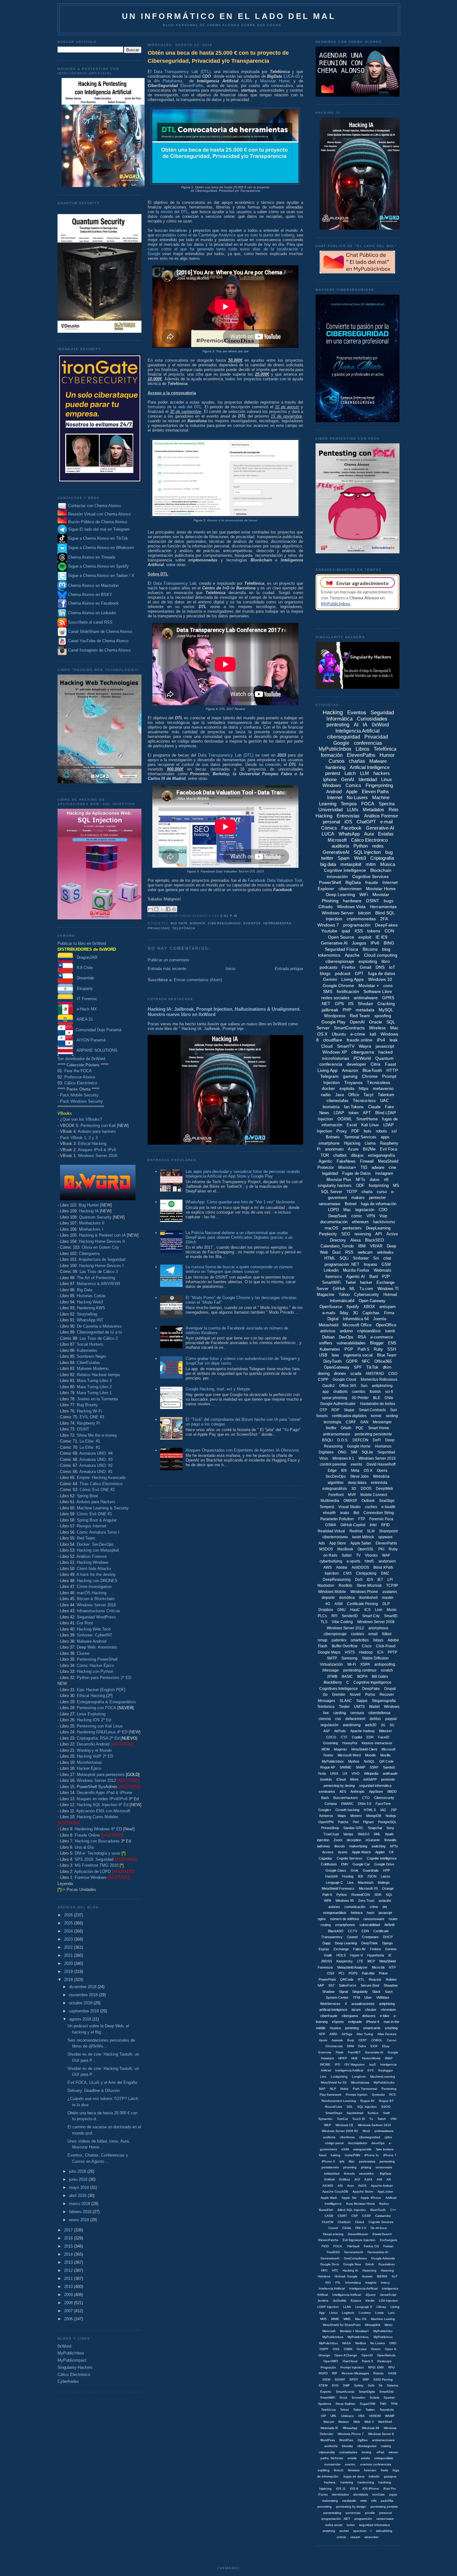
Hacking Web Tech (94, 1629)
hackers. (330, 2482)
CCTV (353, 1931)
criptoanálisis (369, 1331)
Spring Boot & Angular (97, 1520)
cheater (371, 2010)
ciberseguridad (224, 923)
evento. (351, 2464)
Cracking (386, 1004)
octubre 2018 (81, 2003)
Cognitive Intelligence (345, 870)
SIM (354, 1452)
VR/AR (376, 1246)
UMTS (359, 1707)
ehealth (329, 1513)
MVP (352, 1495)
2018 (69, 1980)
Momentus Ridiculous (379, 1380)
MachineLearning (383, 2077)
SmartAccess (345, 2392)
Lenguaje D (364, 2307)
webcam (365, 1252)
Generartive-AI (378, 2252)
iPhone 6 (373, 2022)
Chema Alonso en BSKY (90, 595)
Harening (387, 2270)
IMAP (389, 2058)
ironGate (379, 2494)
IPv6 (375, 943)
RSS (349, 1252)
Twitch (382, 2119)
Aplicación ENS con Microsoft (103, 1811)
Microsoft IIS (368, 1888)
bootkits (326, 1779)
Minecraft (329, 2331)
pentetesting (332, 2513)
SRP (366, 2379)
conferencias (368, 743)
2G (383, 1725)
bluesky (347, 2446)
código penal (334, 2143)
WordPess (328, 2440)
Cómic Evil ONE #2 (97, 1490)
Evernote (325, 2052)
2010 (69, 2287)
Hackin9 (331, 1876)
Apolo (323, 2040)
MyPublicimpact (72, 2360)
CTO (366, 1798)
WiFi (364, 895)
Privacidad (159, 928)
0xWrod (345, 2179)
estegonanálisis (335, 1913)
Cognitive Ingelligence (372, 1682)
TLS (324, 1622)
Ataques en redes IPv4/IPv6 (102, 1799)
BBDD (392, 1791)
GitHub (339, 1289)
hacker (366, 1282)
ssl (394, 1131)
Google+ (325, 1810)
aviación (385, 1901)
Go (325, 1695)
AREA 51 (83, 1019)
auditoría (340, 846)
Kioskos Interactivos (377, 1743)
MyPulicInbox (328, 2343)
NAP (322, 2089)
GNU (342, 1610)
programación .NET (342, 1264)
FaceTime (383, 1804)
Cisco (367, 1646)
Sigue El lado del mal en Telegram (98, 529)
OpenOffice (386, 1325)
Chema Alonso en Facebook (93, 604)
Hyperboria (376, 1955)
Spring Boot (87, 1496)
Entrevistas (348, 816)
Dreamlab (83, 978)
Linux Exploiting (91, 1714)
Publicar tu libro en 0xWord (82, 943)
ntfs (374, 2501)
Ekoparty (83, 988)
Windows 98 (371, 2428)
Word (366, 2131)
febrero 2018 (81, 2212)
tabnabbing (384, 2531)
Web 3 (369, 2422)
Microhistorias (89, 1762)
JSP (394, 1810)
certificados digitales (349, 1416)
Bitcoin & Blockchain (96, 1599)
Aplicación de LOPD (92, 1871)
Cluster (83, 1653)
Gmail (365, 967)
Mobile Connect (374, 1495)
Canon (392, 2040)
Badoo (384, 2204)
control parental (333, 1464)
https (364, 1088)
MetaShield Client (364, 1749)
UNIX (334, 1773)
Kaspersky (345, 1961)
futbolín (374, 2476)
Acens (343, 1852)
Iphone (330, 779)
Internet (335, 797)
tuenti (390, 1331)
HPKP (343, 2058)
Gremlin (339, 1695)
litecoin (340, 1846)
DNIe (389, 1398)
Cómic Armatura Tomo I (98, 1532)
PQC (360, 1428)
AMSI (333, 2034)
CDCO (331, 1737)
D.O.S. (343, 1440)
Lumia (379, 2313)
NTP (392, 1967)
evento (356, 1464)
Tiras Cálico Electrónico (101, 1484)
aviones (334, 1907)
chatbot (340, 1155)
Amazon (350, 1070)
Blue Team (387, 1355)
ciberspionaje (335, 1634)
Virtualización (331, 1664)
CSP (355, 2216)
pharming (350, 2167)
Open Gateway (372, 1301)
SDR (378, 1895)
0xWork (330, 2179)
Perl (356, 1822)
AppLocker (385, 2192)
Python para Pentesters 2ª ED (104, 1678)
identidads (361, 2494)
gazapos (390, 2476)
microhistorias (335, 1058)
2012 (69, 2270)
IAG (383, 1810)
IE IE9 (381, 937)
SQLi (344, 1258)
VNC (394, 2119)
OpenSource (331, 1307)
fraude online (360, 1040)
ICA (380, 1652)
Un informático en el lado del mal (229, 16)
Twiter (357, 2410)
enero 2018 (80, 2220)
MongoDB (374, 1816)
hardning (385, 2482)
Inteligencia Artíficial (363, 2288)
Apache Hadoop (362, 1731)
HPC (324, 2270)
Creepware (370, 1937)
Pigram (368, 1822)
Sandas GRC (353, 1828)
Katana (356, 2301)
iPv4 (381, 1040)
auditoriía (331, 2446)
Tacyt (368, 1095)
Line (323, 2077)
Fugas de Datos (357, 1173)
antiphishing (382, 1386)
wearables (366, 2173)
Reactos (375, 1979)
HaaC (355, 1610)
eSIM (345, 2149)
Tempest (327, 1507)
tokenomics (329, 955)
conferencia (331, 1064)
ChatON (328, 2222)
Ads (322, 1543)
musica (335, 2028)
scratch (387, 1670)
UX (345, 1773)
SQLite (367, 1452)
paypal (391, 1719)
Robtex (391, 1979)
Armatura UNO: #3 (96, 1460)
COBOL (377, 2040)
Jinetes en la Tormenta (97, 1399)
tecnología (332, 1422)
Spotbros (325, 2404)
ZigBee (363, 2440)
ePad (380, 2452)
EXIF (374, 2046)
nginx (322, 1919)
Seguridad (386, 1452)
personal (331, 822)
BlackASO (336, 1931)
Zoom (338, 1840)
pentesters (352, 1228)
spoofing (383, 1016)
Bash (325, 1798)
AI (356, 725)
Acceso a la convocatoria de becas (232, 520)
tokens (374, 931)
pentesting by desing (339, 1786)
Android (334, 792)
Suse (389, 1992)
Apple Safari (361, 1543)
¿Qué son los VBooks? (81, 1119)
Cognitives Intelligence (339, 1689)
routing (326, 1925)
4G (328, 1604)
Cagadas (325, 1858)
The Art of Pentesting (96, 1278)
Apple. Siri (349, 2198)
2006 (69, 2319)
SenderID (350, 1616)
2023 (69, 1939)
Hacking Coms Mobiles (98, 1817)
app (326, 1392)
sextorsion (387, 1561)
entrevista (379, 1483)
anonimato (334, 1149)
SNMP (360, 1767)
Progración (328, 2367)
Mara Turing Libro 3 (94, 1381)
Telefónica (184, 928)
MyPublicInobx (384, 2082)
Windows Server (338, 913)
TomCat (342, 2119)
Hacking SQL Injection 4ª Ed (103, 1805)
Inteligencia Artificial (358, 731)
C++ (393, 2210)
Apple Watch (361, 1852)
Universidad (330, 810)
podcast (343, 973)
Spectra (387, 804)
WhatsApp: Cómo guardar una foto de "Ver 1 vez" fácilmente (240, 1202)
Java (339, 1095)
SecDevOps (336, 1476)
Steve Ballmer (345, 2404)
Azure (353, 1149)
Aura (369, 834)
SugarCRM (367, 2404)
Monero (356, 1816)
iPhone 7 (390, 2155)
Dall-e (362, 2046)
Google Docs (330, 2264)
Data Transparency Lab (175, 583)
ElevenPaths (192, 86)
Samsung (349, 1658)
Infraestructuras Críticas (99, 1611)
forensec (370, 2470)
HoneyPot (350, 1743)
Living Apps (353, 979)
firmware (354, 2470)
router (393, 1919)
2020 (69, 1963)
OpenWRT (331, 2361)
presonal (385, 2513)
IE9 (344, 1471)
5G (392, 1725)
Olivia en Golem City (100, 1247)
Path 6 (327, 1895)
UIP (323, 2416)
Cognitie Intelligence (382, 1858)
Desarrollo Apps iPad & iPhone (104, 1793)
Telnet (344, 2410)
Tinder (344, 1707)
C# (391, 1852)
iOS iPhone (371, 2489)
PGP (349, 1349)
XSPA (365, 1664)
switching (379, 1846)
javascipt (385, 1913)
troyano (370, 1264)
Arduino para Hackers (96, 1502)
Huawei (367, 2276)
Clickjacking (366, 1573)
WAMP (390, 2416)
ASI (340, 2186)
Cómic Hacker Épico (95, 1665)
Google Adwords (383, 2258)
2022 (69, 1947)
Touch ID (359, 2119)
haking (336, 2155)
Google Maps (329, 1652)
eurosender (332, 2464)
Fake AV (359, 1949)
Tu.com (366, 1289)
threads (349, 2173)
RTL (361, 1979)
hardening (335, 767)
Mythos (354, 1761)
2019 (69, 1972)
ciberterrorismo (335, 1537)
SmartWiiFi (328, 2398)
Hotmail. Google (346, 2276)
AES (343, 1791)
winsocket (371, 2537)
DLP (386, 1604)
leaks (345, 1513)
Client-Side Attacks (94, 1569)
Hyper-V (356, 1955)
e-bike (385, 2016)
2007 (69, 2311)
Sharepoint (388, 1531)
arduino (346, 1331)
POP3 (353, 1973)
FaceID (384, 1737)
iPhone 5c (372, 2155)
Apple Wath (329, 2198)
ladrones (324, 1846)
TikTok (372, 1367)
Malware (378, 761)
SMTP (332, 1658)
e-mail (386, 822)
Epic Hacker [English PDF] (101, 1690)
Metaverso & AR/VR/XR (98, 1284)
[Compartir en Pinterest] (174, 909)
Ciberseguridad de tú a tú (99, 1332)
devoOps (378, 2143)
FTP (362, 1519)
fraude (372, 882)
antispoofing (385, 1664)
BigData (198, 923)
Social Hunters (90, 1344)
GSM (386, 1264)
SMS (328, 991)
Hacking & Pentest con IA (102, 1235)
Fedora (375, 1949)
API (379, 1234)
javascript (385, 1046)
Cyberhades (68, 2381)
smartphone (329, 1143)
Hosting (348, 1876)
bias (335, 1355)
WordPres (346, 2440)
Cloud (327, 1046)
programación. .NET (336, 2519)
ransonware (384, 2167)
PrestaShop (330, 1828)
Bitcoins (370, 949)
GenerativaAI (330, 2258)
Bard (374, 1277)
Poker (383, 1973)
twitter (327, 858)
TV (358, 1555)
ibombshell (368, 1598)
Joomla (380, 1319)
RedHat (356, 1531)
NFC (366, 1361)
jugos (393, 2494)
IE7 (380, 1580)
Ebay (386, 2046)
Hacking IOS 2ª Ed (94, 1720)
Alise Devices (387, 2034)
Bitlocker (385, 1731)
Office (354, 1095)
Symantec (325, 2119)
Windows (332, 785)
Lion (379, 1610)
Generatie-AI (374, 2052)
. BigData (385, 2173)
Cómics (329, 828)
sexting (392, 1416)
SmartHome (367, 1119)
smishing (329, 2531)
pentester (377, 1198)
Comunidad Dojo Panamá (97, 1030)
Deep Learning (340, 895)
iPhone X (328, 2161)
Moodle (370, 1755)
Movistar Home (275, 81)
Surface (373, 2113)
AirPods (340, 1731)
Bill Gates (380, 1677)
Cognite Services (350, 1858)
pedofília (387, 2501)
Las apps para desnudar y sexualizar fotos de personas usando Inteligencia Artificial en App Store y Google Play (243, 1174)
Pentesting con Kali (98, 1126)
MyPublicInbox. (358, 2337)
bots (368, 1131)
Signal (343, 1992)
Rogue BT (386, 2101)
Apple (352, 792)
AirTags (347, 2034)
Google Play (333, 1022)
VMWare (383, 1997)
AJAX (368, 2179)
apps (385, 1137)
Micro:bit (378, 1967)
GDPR (352, 1361)
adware (378, 1167)
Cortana (331, 1804)
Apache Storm (363, 2192)
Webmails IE (329, 2428)
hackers (382, 773)
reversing (363, 1234)
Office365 (383, 1361)
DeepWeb (384, 1489)
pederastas (367, 2161)
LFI (390, 1580)
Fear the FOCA (78, 1071)
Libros (362, 749)
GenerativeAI (336, 852)
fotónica (357, 1913)
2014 (69, 2254)
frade (385, 2470)
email (373, 1634)
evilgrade (355, 2022)
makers (358, 1198)
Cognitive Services (370, 876)
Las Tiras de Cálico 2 (99, 1338)
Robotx (379, 2373)
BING (389, 943)
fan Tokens (354, 1107)
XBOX (369, 1307)
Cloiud (360, 2222)
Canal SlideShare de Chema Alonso (100, 631)
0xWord (64, 2346)
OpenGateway (337, 1367)
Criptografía (382, 858)
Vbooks (371, 1555)
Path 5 (363, 1349)
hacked (385, 1052)
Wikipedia (371, 1773)
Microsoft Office (357, 1325)
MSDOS (326, 1549)
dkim (387, 1367)
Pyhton (342, 1895)
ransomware (330, 1204)
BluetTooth (378, 2210)
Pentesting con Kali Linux (100, 1726)
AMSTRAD (375, 1374)
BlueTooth (372, 1070)
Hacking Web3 (90, 1302)
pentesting (338, 725)
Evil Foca (388, 1149)
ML (352, 1289)
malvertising (358, 1846)
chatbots (340, 1392)
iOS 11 (341, 2489)
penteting (352, 2028)
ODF (360, 1185)
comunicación (355, 1907)
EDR (370, 1737)
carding (340, 1713)
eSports (338, 2022)
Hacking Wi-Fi (89, 1411)
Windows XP (335, 1052)
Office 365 (348, 1386)
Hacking (333, 712)
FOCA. (338, 2246)
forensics (334, 1277)
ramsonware (385, 2519)
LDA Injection (388, 2301)
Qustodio (378, 2095)
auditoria (329, 2137)
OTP (323, 1410)
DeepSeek (338, 1216)
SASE (392, 2373)
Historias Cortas (91, 1296)
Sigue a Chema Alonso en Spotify (98, 567)
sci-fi (389, 1392)
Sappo (362, 1701)
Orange (388, 1888)
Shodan (365, 1004)
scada (356, 1373)
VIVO (356, 1773)
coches (371, 1507)
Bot (356, 1513)
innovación (337, 876)
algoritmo (336, 1483)
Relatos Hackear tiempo (98, 1375)
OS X (368, 1471)
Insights (371, 2283)
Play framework (330, 2095)
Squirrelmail (355, 2113)
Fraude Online (87, 1835)
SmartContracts (349, 1028)
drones (340, 1373)
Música (388, 864)
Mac (347, 1210)
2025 (69, 1923)
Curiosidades (372, 719)
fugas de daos (354, 2476)
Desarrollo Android (93, 1744)
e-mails (329, 1313)
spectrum (360, 2531)
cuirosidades (348, 2452)
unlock (341, 2537)
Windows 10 (380, 979)
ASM (339, 1604)
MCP (371, 1961)
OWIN (348, 2349)
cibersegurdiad (370, 2137)
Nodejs (391, 1816)
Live (350, 1883)
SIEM (326, 2379)
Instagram (384, 1173)
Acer (351, 2186)
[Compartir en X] (162, 909)
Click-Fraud (386, 1646)
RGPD (323, 2373)
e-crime (358, 1034)
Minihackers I (91, 1229)
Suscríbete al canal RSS (90, 622)
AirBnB (389, 1925)
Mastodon (326, 1585)
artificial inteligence (333, 2010)
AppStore (376, 1791)
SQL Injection (367, 852)
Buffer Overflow (345, 1646)
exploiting (368, 961)
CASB (329, 2216)
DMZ (385, 1573)
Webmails (383, 1270)
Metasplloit (373, 2325)
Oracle (376, 1022)
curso (382, 1192)
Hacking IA (89, 1211)
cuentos (359, 1392)
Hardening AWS (91, 1308)
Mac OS (361, 2319)
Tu (371, 2119)
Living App (328, 1070)
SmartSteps (334, 2113)
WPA (328, 1901)
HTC (335, 2270)
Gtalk (328, 1955)
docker (328, 1088)
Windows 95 (345, 1901)
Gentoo (391, 1949)
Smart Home (379, 1428)
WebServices (330, 2004)
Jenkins (323, 2301)
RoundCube (334, 2107)
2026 (69, 1915)
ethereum (360, 1222)
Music (392, 1610)
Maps (342, 1816)
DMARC (347, 1804)
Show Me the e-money (97, 1435)
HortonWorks (371, 2058)
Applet (380, 1852)
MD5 (323, 2319)
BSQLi (328, 1440)
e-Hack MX (85, 1009)
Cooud (333, 2228)
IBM (362, 1246)
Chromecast (334, 2046)
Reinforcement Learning (339, 2101)
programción (363, 2519)
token (353, 1113)
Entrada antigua (289, 969)
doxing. (367, 2452)
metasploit (351, 864)
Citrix (376, 1064)
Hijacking (352, 1143)
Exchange (341, 1949)
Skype (349, 1410)
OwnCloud (350, 2361)
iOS (348, 822)
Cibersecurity (384, 1798)
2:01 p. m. (229, 916)
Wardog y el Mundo (94, 1750)
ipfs (342, 2161)
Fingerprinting (379, 785)
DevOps (346, 1337)
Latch (350, 773)
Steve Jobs (359, 1476)
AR (389, 2179)
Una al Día (84, 1847)
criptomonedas (361, 919)
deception (354, 1840)
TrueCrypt (331, 1834)
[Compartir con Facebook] (168, 909)
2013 (69, 2262)
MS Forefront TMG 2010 (97, 1865)
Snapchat (375, 1828)
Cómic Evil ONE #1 (94, 1514)
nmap (323, 1640)
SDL (350, 2107)
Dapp (326, 1943)
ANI (379, 2179)
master (388, 1598)
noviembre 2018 (84, 1995)
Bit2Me (369, 1149)
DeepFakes (386, 925)
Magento (340, 1749)
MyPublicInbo (383, 2331)
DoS (359, 1580)
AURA (246, 81)
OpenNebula (386, 2355)
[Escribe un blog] (156, 909)
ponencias (353, 2513)
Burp (351, 2040)
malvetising (330, 2501)
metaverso (383, 1088)
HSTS (350, 1652)
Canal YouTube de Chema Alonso (98, 641)
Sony (390, 1828)
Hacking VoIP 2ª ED (95, 1756)
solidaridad (332, 2173)
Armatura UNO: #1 (96, 1472)
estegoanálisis (335, 1489)
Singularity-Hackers (75, 2367)
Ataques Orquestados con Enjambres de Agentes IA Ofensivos (242, 1450)
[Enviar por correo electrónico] (150, 909)
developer (356, 1064)
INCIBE (325, 2064)
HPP (386, 1870)
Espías (324, 1949)
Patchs (343, 1822)
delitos (375, 1719)
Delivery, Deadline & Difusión (94, 2091)
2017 (69, 2230)
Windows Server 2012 (96, 1780)
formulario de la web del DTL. (175, 407)
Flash (340, 2052)
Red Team (86, 1538)
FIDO (325, 2246)
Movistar (381, 895)
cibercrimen (350, 889)
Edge (332, 1471)
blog (386, 949)
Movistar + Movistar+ (354, 2331)
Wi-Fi (352, 1664)
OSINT (83, 1429)
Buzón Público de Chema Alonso (98, 522)
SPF (358, 1367)
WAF (386, 1555)
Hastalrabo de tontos (378, 1404)
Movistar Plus (339, 1180)
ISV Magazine (355, 2064)
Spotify (353, 1307)
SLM (371, 1531)
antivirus (328, 1331)
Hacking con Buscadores (97, 1841)
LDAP (339, 1113)
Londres (365, 2313)
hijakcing (325, 2489)
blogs (325, 973)
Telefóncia (328, 2410)
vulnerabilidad (370, 1925)
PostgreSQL (387, 1822)
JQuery (370, 2295)
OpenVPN (326, 1822)
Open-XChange (346, 2355)
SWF (346, 2385)
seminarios (327, 1791)
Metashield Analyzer (352, 1967)
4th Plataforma (168, 81)
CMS (347, 1573)
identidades (340, 2494)
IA (365, 725)
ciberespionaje (340, 961)
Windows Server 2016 (98, 1156)
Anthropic (358, 1791)
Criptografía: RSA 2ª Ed (98, 1738)
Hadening (369, 2270)
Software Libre (378, 991)
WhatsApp (349, 834)
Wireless (377, 1028)
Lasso (385, 1876)
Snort (343, 2398)
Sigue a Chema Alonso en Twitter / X (101, 576)
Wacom (329, 2422)
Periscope (385, 2361)
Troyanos (353, 1082)
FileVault (353, 2246)
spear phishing (335, 1398)
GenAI (348, 779)
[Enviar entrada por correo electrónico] (240, 916)
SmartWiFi (332, 1282)
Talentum (386, 1095)
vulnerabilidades (351, 1343)
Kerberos (326, 1816)
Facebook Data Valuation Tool (275, 880)
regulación (330, 1725)
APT (367, 1113)
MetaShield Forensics (338, 1888)
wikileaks (385, 1252)
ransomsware (374, 1919)
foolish (375, 1392)
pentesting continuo (360, 1670)
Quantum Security (95, 1217)
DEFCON (360, 1440)
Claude (374, 1107)
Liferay (381, 2307)
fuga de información (379, 1204)
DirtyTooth (332, 1361)
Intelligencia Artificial (347, 2295)
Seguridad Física (342, 949)
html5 (369, 1561)
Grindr (370, 2264)
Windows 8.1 (343, 1458)
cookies (358, 1634)
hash (371, 1913)
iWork (354, 1779)
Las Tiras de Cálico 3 (99, 1272)
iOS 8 (354, 2489)
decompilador (358, 2143)
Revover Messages (355, 2373)
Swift (386, 2113)
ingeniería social (358, 1355)
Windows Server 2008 (376, 1622)
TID (364, 1167)
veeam (355, 2537)
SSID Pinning (383, 2379)
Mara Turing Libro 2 (94, 1387)
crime (374, 1907)
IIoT (395, 2276)
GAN (364, 1422)
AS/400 (328, 2186)
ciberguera (350, 2016)
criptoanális (327, 2452)
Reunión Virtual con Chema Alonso (99, 514)
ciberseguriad (367, 2446)
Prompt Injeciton (352, 2367)
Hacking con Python (95, 1671)
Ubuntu (339, 1034)
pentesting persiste (384, 2507)
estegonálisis (384, 2458)
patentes (339, 1640)
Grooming (330, 1743)
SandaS (389, 1767)
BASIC (347, 1677)
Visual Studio (349, 1507)
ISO (328, 2283)
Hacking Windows (93, 1562)
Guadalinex (387, 2264)
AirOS (362, 2186)
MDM (325, 1749)
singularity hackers (335, 1185)
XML (377, 1834)
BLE (377, 1398)
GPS (339, 1004)
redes (378, 846)
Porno (370, 1695)
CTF (344, 1737)
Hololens (324, 2276)
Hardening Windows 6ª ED (98, 1829)
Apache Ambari (382, 2186)
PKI (381, 1549)
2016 (69, 2238)
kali (373, 1034)
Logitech (348, 2313)
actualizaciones (363, 2004)
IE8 (360, 1876)
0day (344, 1313)
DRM (350, 2046)
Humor (387, 755)
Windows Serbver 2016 (374, 2125)
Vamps (348, 1834)
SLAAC (346, 1701)
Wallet (374, 1707)
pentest (333, 773)
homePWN (352, 2155)
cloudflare (333, 1040)
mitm (371, 864)
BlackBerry (333, 1682)
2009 (69, 2295)
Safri (371, 2385)
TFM (356, 1997)
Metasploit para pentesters (108, 1775)
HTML (330, 1258)
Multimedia (330, 1501)
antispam (388, 1307)
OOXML (345, 1119)
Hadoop (366, 1652)
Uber (368, 1997)
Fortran (388, 2246)
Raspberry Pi (88, 1423)
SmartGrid (386, 2392)
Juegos (359, 943)
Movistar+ (347, 1167)
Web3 (360, 858)
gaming (350, 1076)
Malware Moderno (93, 1368)
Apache (352, 955)
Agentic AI (356, 1277)
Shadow (328, 1992)
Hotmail (390, 1295)
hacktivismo (384, 1222)
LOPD (333, 1210)
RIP (335, 2373)
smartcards (372, 2028)
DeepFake (371, 1689)
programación (357, 925)
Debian (328, 1337)
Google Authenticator (338, 1404)
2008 (69, 2303)
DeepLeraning (333, 2234)
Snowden (358, 2398)
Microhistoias (360, 2082)
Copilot (357, 1737)
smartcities (360, 1640)
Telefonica (326, 1707)
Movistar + (369, 986)
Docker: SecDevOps (95, 1544)
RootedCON (361, 1895)
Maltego (384, 1883)
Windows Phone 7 (351, 2434)
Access (328, 1852)
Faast (390, 1064)
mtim (364, 2501)
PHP (347, 1010)
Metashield (328, 1325)
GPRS (388, 998)
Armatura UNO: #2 (96, 1465)
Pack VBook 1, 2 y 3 (79, 1138)
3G (355, 1313)
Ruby (378, 1349)
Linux (387, 779)
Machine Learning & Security (103, 1508)
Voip (383, 1216)
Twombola (387, 2410)
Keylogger (386, 2070)
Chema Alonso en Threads (91, 557)
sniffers (326, 1343)
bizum (356, 2010)
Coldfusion (329, 1864)
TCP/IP (392, 1585)
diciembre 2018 (83, 1987)
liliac (352, 2161)
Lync (391, 2313)
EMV (345, 1864)
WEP (328, 2125)
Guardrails (371, 1870)
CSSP (367, 2216)
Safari (347, 1555)
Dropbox (326, 1610)
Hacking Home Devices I (101, 1266)
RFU (391, 2367)
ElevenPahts (386, 1543)
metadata (365, 1010)
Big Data (85, 1290)
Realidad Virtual (331, 1531)
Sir (381, 2385)
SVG (335, 2385)
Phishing (330, 901)
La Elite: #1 (90, 1441)
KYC (371, 2070)
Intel (373, 1525)
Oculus (362, 2349)
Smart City (371, 1616)
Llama (370, 1143)
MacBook (345, 1549)
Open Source (341, 937)
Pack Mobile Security (79, 1095)
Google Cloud (344, 1380)
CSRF (351, 1422)
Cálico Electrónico (81, 1083)
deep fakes (357, 1483)
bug (389, 852)
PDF (355, 1131)
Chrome (370, 1076)
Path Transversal (365, 2089)
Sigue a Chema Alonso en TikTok (98, 539)
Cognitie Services (381, 2222)
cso (338, 1719)
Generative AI (334, 943)
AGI (357, 2179)
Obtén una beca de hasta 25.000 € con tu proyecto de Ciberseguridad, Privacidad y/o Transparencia (218, 57)
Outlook (368, 1501)
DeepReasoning (337, 1580)
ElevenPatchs (328, 2240)
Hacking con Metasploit (98, 1550)
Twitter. (370, 2410)
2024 (69, 1931)
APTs (394, 1846)
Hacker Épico (89, 1768)
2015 (69, 2246)
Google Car (361, 1864)
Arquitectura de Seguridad (102, 1259)
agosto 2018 (81, 2019)
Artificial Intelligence (370, 767)
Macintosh (366, 1883)
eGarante (373, 1840)
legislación (365, 1210)
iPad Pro (390, 2489)
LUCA (328, 834)
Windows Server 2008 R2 (340, 2131)
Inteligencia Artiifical (349, 2070)
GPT (359, 973)
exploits (347, 1088)
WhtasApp (350, 2428)
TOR (325, 1155)
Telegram (329, 1076)
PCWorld (362, 1058)
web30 (371, 1725)
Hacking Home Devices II (102, 1241)
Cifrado (325, 907)
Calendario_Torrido (337, 1246)
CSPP (323, 1380)
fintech (339, 2470)
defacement (355, 1719)
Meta (355, 1471)
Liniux (333, 2313)
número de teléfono (345, 1919)
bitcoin (365, 913)
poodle (370, 2513)
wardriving (352, 1725)
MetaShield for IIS (334, 2082)
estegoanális (362, 2149)
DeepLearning (378, 1228)
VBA (361, 2416)
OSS (336, 2349)
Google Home (359, 1446)
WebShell (385, 2422)
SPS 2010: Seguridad (94, 1859)
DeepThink (369, 1943)
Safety (359, 2385)
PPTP (392, 1652)
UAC (384, 1101)
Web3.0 (364, 1834)
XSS (359, 931)
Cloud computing (381, 955)
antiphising (387, 2004)
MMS (347, 2319)
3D (354, 1489)
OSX (331, 1973)
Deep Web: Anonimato (97, 1647)
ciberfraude (329, 2016)
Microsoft (337, 840)
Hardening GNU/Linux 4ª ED (102, 1732)
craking (386, 2446)
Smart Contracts (372, 1410)
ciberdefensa (379, 1713)
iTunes (323, 2494)
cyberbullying (331, 1561)
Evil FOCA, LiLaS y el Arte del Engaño (102, 2082)
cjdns (388, 2137)
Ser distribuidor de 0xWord (81, 1059)
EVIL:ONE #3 (92, 1417)
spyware (385, 1537)
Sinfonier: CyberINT (95, 1635)
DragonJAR (85, 957)
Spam (344, 858)
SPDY (354, 2379)
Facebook (351, 828)
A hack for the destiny (96, 1574)
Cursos (337, 761)
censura (357, 1713)
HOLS (341, 1955)
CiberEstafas (88, 1363)
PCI (341, 1973)
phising (366, 2167)
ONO (393, 2343)
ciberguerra (363, 1052)
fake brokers (385, 2149)
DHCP (388, 1937)
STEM (323, 2385)
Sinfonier (361, 1258)
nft (386, 1180)
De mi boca (379, 2228)
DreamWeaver (358, 2234)
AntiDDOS (360, 1567)
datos (375, 1180)
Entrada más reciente (167, 969)
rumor (351, 2525)
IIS (351, 1004)
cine (392, 1167)
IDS (370, 1580)
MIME (335, 2319)
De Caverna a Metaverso (99, 1326)
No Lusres (378, 2343)
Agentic (325, 1161)
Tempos (349, 804)
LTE (360, 1961)
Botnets (333, 1137)
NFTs (360, 1180)
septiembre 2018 (85, 2011)
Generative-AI (380, 828)
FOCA (368, 804)
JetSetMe (339, 2301)
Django (387, 1943)
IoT (392, 967)
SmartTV (346, 1046)
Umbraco (347, 2416)
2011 (69, 2279)
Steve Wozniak (369, 1585)
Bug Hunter (89, 1205)
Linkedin (331, 1270)
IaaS (372, 2064)
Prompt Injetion (357, 2095)
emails (352, 2458)
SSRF (374, 1767)
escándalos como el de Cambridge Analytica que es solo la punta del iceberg (225, 235)
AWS (328, 1567)
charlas (357, 761)
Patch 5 (367, 2361)
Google (341, 743)
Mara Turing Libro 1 (94, 1393)
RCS (392, 2095)
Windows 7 (328, 925)
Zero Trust (366, 1901)
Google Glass (336, 1870)
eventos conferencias (376, 2464)
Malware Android (92, 1641)
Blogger (377, 1343)
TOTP (352, 1192)
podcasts (328, 967)
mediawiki (349, 2501)
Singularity (360, 1992)
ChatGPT (366, 822)
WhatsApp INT (90, 1320)
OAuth (346, 1428)
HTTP (392, 1070)
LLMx (347, 2307)
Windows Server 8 (381, 2434)
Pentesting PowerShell (97, 1659)
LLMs (353, 810)
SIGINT (340, 2379)
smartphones (345, 1925)
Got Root (85, 1623)
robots (381, 1131)
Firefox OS (371, 2246)
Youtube (329, 931)
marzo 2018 (80, 2204)
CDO (383, 1210)
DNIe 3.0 (365, 1804)
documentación (334, 1222)
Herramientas (277, 923)
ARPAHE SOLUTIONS (95, 1050)
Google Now (352, 2264)
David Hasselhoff (381, 1464)
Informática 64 (356, 1319)
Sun (364, 1386)
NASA (347, 2343)
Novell (355, 1695)
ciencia (325, 1719)
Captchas (371, 1313)
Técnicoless (379, 1082)
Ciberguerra (89, 1254)
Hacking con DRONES (97, 1581)
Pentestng (389, 2089)
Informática (353, 2283)
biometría (331, 1107)
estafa (365, 2458)
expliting (324, 2470)
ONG (342, 1452)
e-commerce (382, 1337)
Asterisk (337, 2040)
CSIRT (342, 2216)
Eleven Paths (375, 792)
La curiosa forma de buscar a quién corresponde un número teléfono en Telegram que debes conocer (239, 1269)
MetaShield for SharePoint (342, 2325)
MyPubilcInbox (333, 1761)
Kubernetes (87, 1350)
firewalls (390, 1840)
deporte (328, 1598)
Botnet (351, 1204)
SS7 (331, 1985)
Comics (353, 785)
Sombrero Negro (91, 1356)
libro (386, 961)
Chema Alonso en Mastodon (93, 586)
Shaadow (391, 1985)
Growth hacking (347, 1810)
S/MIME (345, 1767)
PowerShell (330, 882)
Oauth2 (329, 1386)
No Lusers (357, 797)
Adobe (342, 1567)
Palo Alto (368, 1973)
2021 (69, 1955)
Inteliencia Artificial (332, 2288)
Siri (376, 1258)
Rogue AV (367, 2101)
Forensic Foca (381, 1519)
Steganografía (384, 1701)
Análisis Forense (92, 1556)
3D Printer (360, 1398)
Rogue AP (328, 1767)
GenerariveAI (354, 2252)
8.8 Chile (83, 968)
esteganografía (381, 1155)
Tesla (322, 1773)
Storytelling (87, 1314)
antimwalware (384, 2131)
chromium (388, 2010)
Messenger (382, 1422)
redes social (334, 2525)
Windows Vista (351, 907)
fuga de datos (382, 973)
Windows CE (344, 2125)
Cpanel (352, 1937)
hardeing (347, 2482)
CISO (393, 1374)
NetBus (361, 2343)
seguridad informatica (374, 2525)
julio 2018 (78, 2171)
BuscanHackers (346, 1798)
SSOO (386, 2107)
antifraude (390, 1773)
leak (394, 1040)
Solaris (374, 2398)
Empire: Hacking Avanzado (101, 1478)
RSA (362, 1337)
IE (390, 1955)
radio (326, 1095)
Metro (389, 2325)
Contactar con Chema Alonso (94, 506)
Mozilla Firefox (356, 1270)
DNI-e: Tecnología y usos (97, 1853)
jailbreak (330, 1010)
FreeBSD (333, 2252)
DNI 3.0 (361, 2228)
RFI (334, 1616)
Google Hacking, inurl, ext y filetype (218, 1389)
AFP (322, 2034)
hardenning (366, 2482)
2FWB (332, 1677)
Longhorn (359, 2077)
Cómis (347, 2228)
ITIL (338, 2283)
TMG (383, 2404)
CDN (365, 1931)
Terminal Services (360, 1137)
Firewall (367, 1161)
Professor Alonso (80, 1077)
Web (357, 2422)
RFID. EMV (376, 2367)
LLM (365, 773)
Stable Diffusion (375, 1658)
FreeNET (354, 2052)
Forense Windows (91, 1877)
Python (361, 846)
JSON (372, 1876)
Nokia (344, 2089)
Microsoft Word (349, 1755)
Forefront (336, 1495)
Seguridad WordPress (96, 1617)
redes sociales (335, 998)
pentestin (388, 1779)
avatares (390, 1592)
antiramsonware (383, 2440)
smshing (391, 2028)
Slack (376, 1992)
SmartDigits (367, 2392)
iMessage (331, 1670)
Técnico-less (364, 1101)
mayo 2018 (80, 2187)
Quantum (384, 1058)
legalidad (330, 1173)
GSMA (331, 1525)
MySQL (386, 1010)
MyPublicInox (383, 2337)
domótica (347, 1598)
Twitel (351, 1282)
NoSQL (369, 1761)
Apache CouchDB (335, 2192)
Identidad (368, 779)
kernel (376, 1416)
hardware (352, 901)
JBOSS (326, 1961)
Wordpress (335, 1016)
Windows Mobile (332, 1592)
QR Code (386, 1761)
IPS (337, 2064)
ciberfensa (347, 2137)
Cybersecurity (367, 1295)
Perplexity (328, 1234)
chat (387, 1258)
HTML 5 (370, 1810)
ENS (392, 1343)
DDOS (366, 1489)
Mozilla (385, 1755)
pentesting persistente (373, 1434)
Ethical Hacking (92, 1144)
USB (323, 1355)
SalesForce (348, 1985)
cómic (357, 1216)
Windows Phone (364, 1592)
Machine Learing (383, 2319)
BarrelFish (326, 2210)
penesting (325, 2507)
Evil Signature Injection (359, 2240)
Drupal (390, 1689)
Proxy (342, 1131)
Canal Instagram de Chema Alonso (99, 650)
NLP (333, 2089)
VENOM (375, 2416)
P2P (386, 1277)
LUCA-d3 (292, 76)
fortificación (348, 991)
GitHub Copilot (353, 1525)
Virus (324, 1458)
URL (334, 2416)
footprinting (379, 1185)
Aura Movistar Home (360, 2204)
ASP (327, 1731)
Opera (382, 1471)
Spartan (389, 2398)
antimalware (366, 998)
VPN (371, 1216)
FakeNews (346, 1161)
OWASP (350, 1501)
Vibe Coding (342, 1622)
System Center (337, 1997)
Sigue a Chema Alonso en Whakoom (101, 548)
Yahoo (344, 1295)
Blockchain (381, 870)
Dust (337, 1252)
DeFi (377, 1440)
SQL (389, 1895)
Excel (352, 1125)
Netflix (331, 1428)
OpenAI (357, 1022)
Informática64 (342, 1301)
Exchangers (388, 2240)
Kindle (370, 2301)
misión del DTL (175, 212)
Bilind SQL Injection (352, 2210)
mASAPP (370, 1779)
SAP (321, 1985)
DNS (380, 967)
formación (332, 755)
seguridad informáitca (375, 1786)
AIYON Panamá (89, 1040)
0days (378, 1640)
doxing (324, 1373)
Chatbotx (344, 2222)
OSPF (324, 2349)
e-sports (353, 1561)
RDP (335, 1410)
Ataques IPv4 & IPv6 (97, 1150)
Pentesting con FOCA (96, 1708)
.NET (325, 1004)
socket (344, 2531)
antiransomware (337, 1434)
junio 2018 (79, 2179)
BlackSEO (374, 1240)
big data (179, 923)
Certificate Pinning (362, 1604)
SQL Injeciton (367, 2107)
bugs (388, 901)
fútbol (387, 1634)
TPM (394, 2404)
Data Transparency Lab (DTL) (182, 72)
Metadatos (374, 810)
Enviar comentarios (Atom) (198, 980)
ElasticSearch (382, 2234)
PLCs (322, 1616)
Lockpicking (339, 2077)
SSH (392, 1349)
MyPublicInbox (71, 2353)
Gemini (330, 979)
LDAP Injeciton (328, 2307)
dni (385, 1907)
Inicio (231, 969)
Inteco (385, 2283)
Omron (376, 2349)
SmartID (391, 1616)
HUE (355, 2058)
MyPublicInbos (333, 2337)
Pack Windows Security (81, 1101)
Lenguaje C (334, 1883)
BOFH (362, 1677)
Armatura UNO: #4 (96, 1453)
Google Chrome (338, 986)
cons (388, 986)
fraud (323, 2155)
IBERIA (382, 2276)
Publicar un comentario (168, 960)
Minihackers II (92, 1223)
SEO (346, 1234)
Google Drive (384, 1864)
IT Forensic (85, 999)
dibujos (357, 1155)
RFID (385, 1525)
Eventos (252, 923)
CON (389, 931)
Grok (355, 1870)
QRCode (347, 1979)
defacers (369, 2016)
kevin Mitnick (363, 1537)
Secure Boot (370, 1985)
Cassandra (383, 2216)
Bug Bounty (87, 1405)
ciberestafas (337, 1101)
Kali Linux (370, 1125)
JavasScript (388, 2295)
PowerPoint (327, 1979)
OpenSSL (366, 1549)
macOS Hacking (92, 1593)
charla (367, 1192)
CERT (363, 2040)
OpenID (367, 2355)
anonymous (378, 1628)
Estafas (386, 834)
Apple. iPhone (371, 2198)
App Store (338, 1543)
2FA (384, 919)
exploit (365, 937)
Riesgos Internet (92, 1526)
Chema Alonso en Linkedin (91, 613)
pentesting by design (351, 2507)
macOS (331, 1228)
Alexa (355, 1240)
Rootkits (345, 1585)
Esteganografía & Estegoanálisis (106, 1702)
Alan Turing (365, 2034)
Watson (344, 2422)
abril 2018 (78, 2196)
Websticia (381, 1476)
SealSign (387, 1501)
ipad (346, 931)
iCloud (341, 1779)
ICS (367, 1610)
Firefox (349, 967)
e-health (388, 1507)
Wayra (365, 1046)
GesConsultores (355, 2258)
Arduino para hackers (97, 1131)
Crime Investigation (94, 1587)
